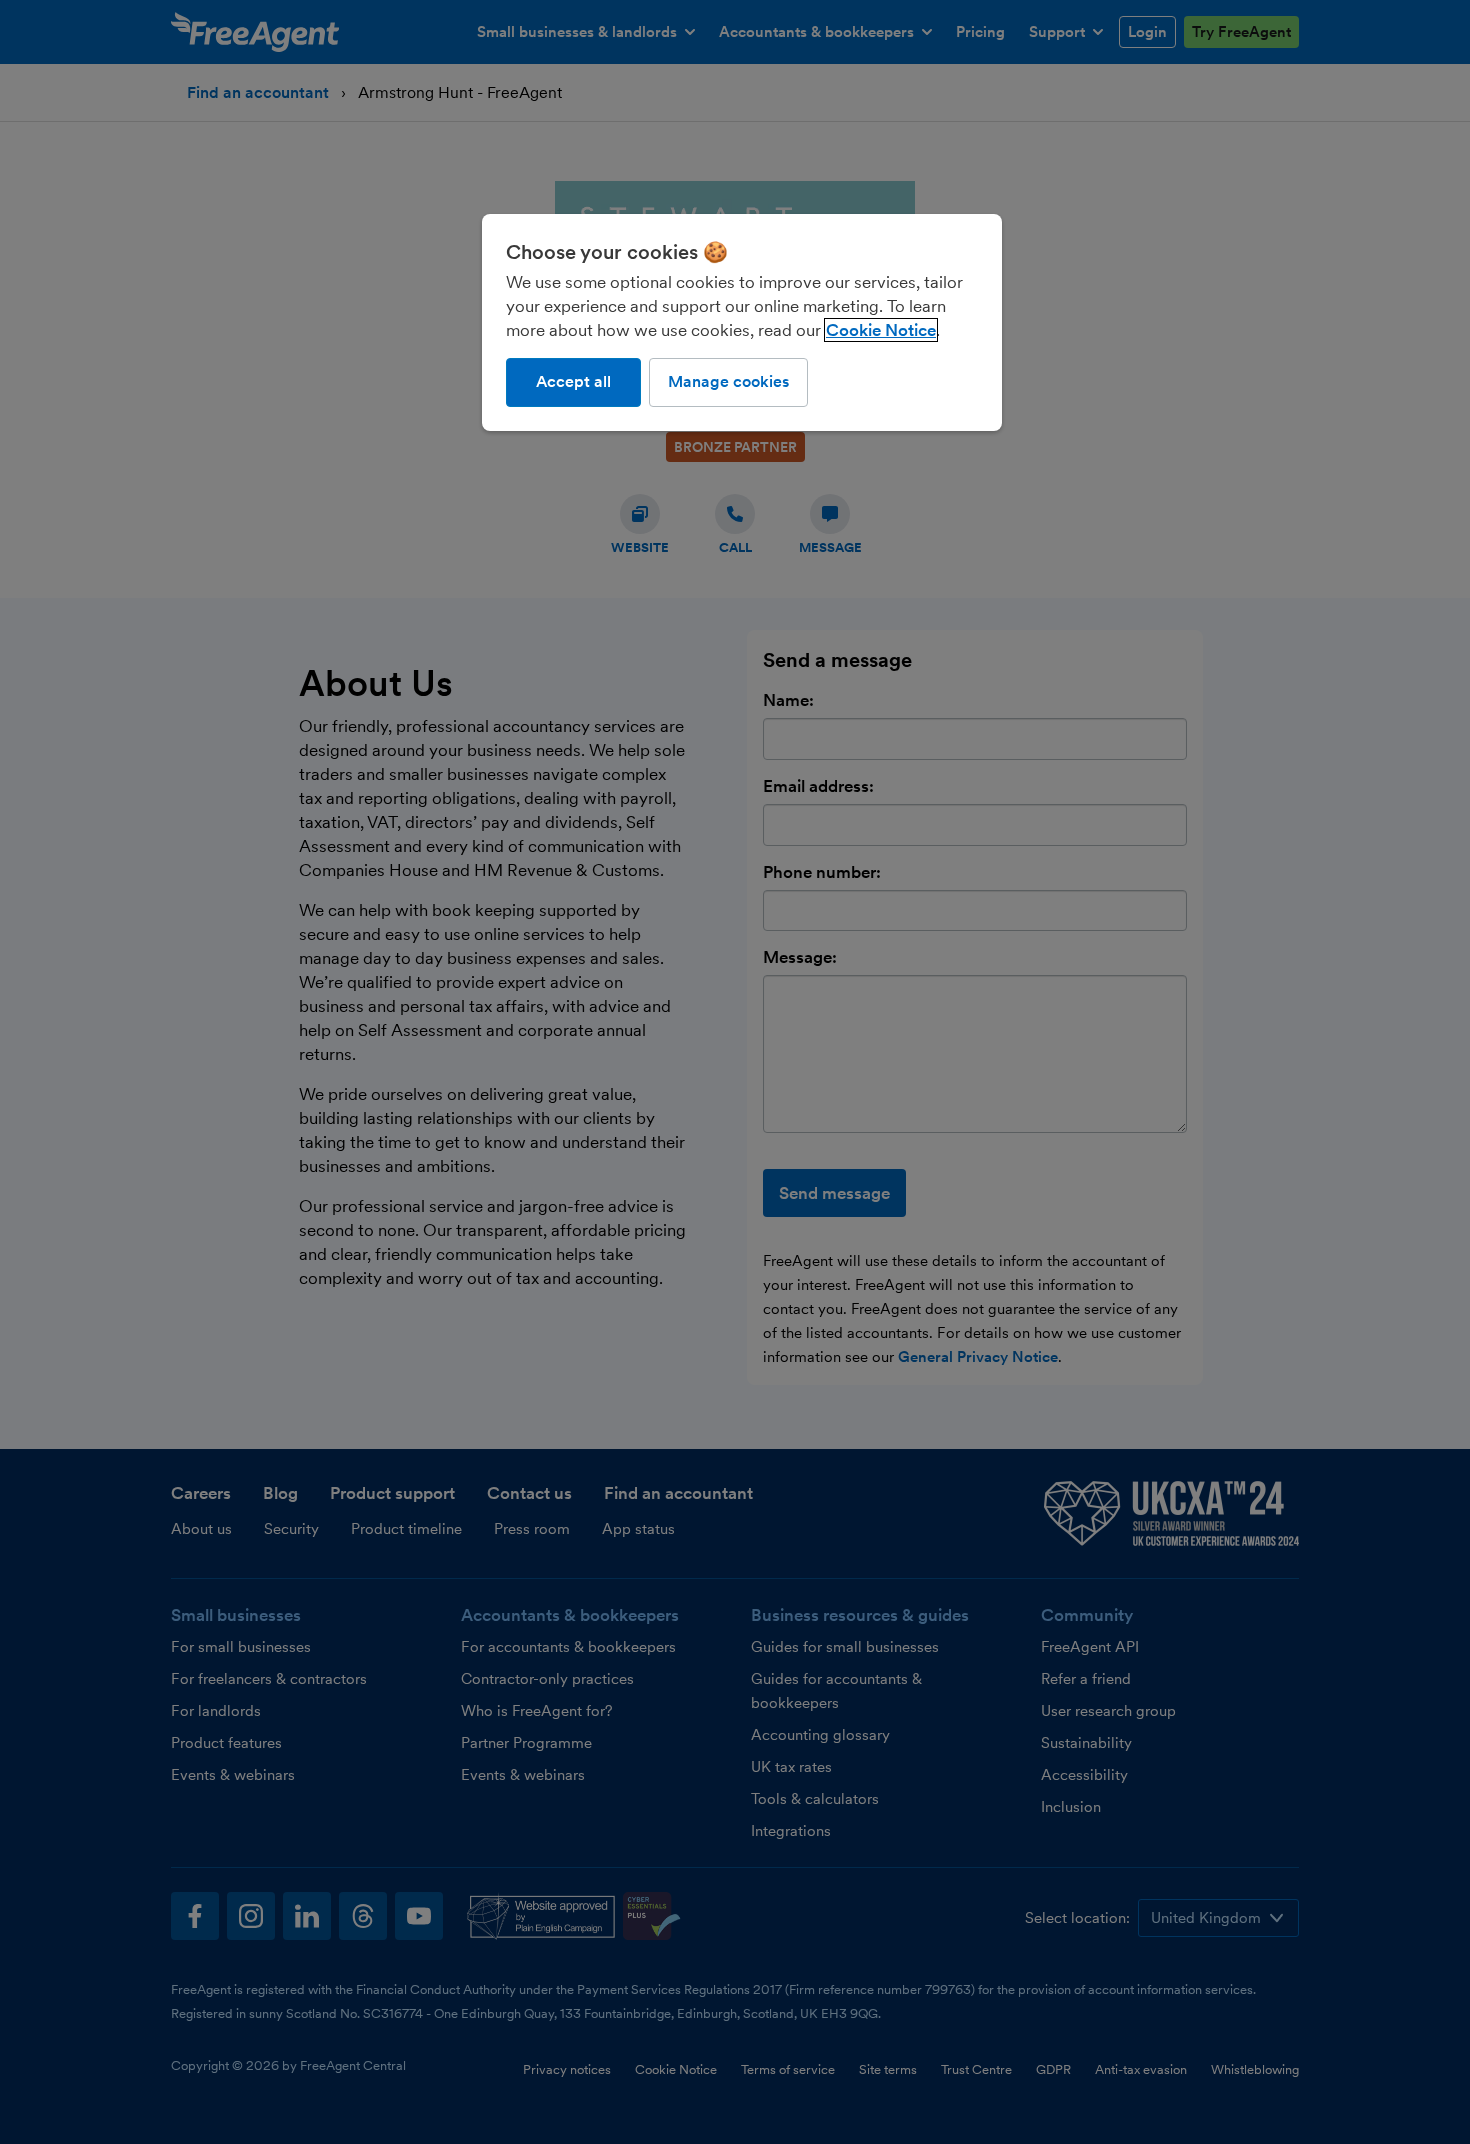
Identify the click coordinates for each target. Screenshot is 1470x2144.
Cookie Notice (881, 330)
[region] (742, 322)
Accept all (573, 381)
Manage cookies (728, 381)
